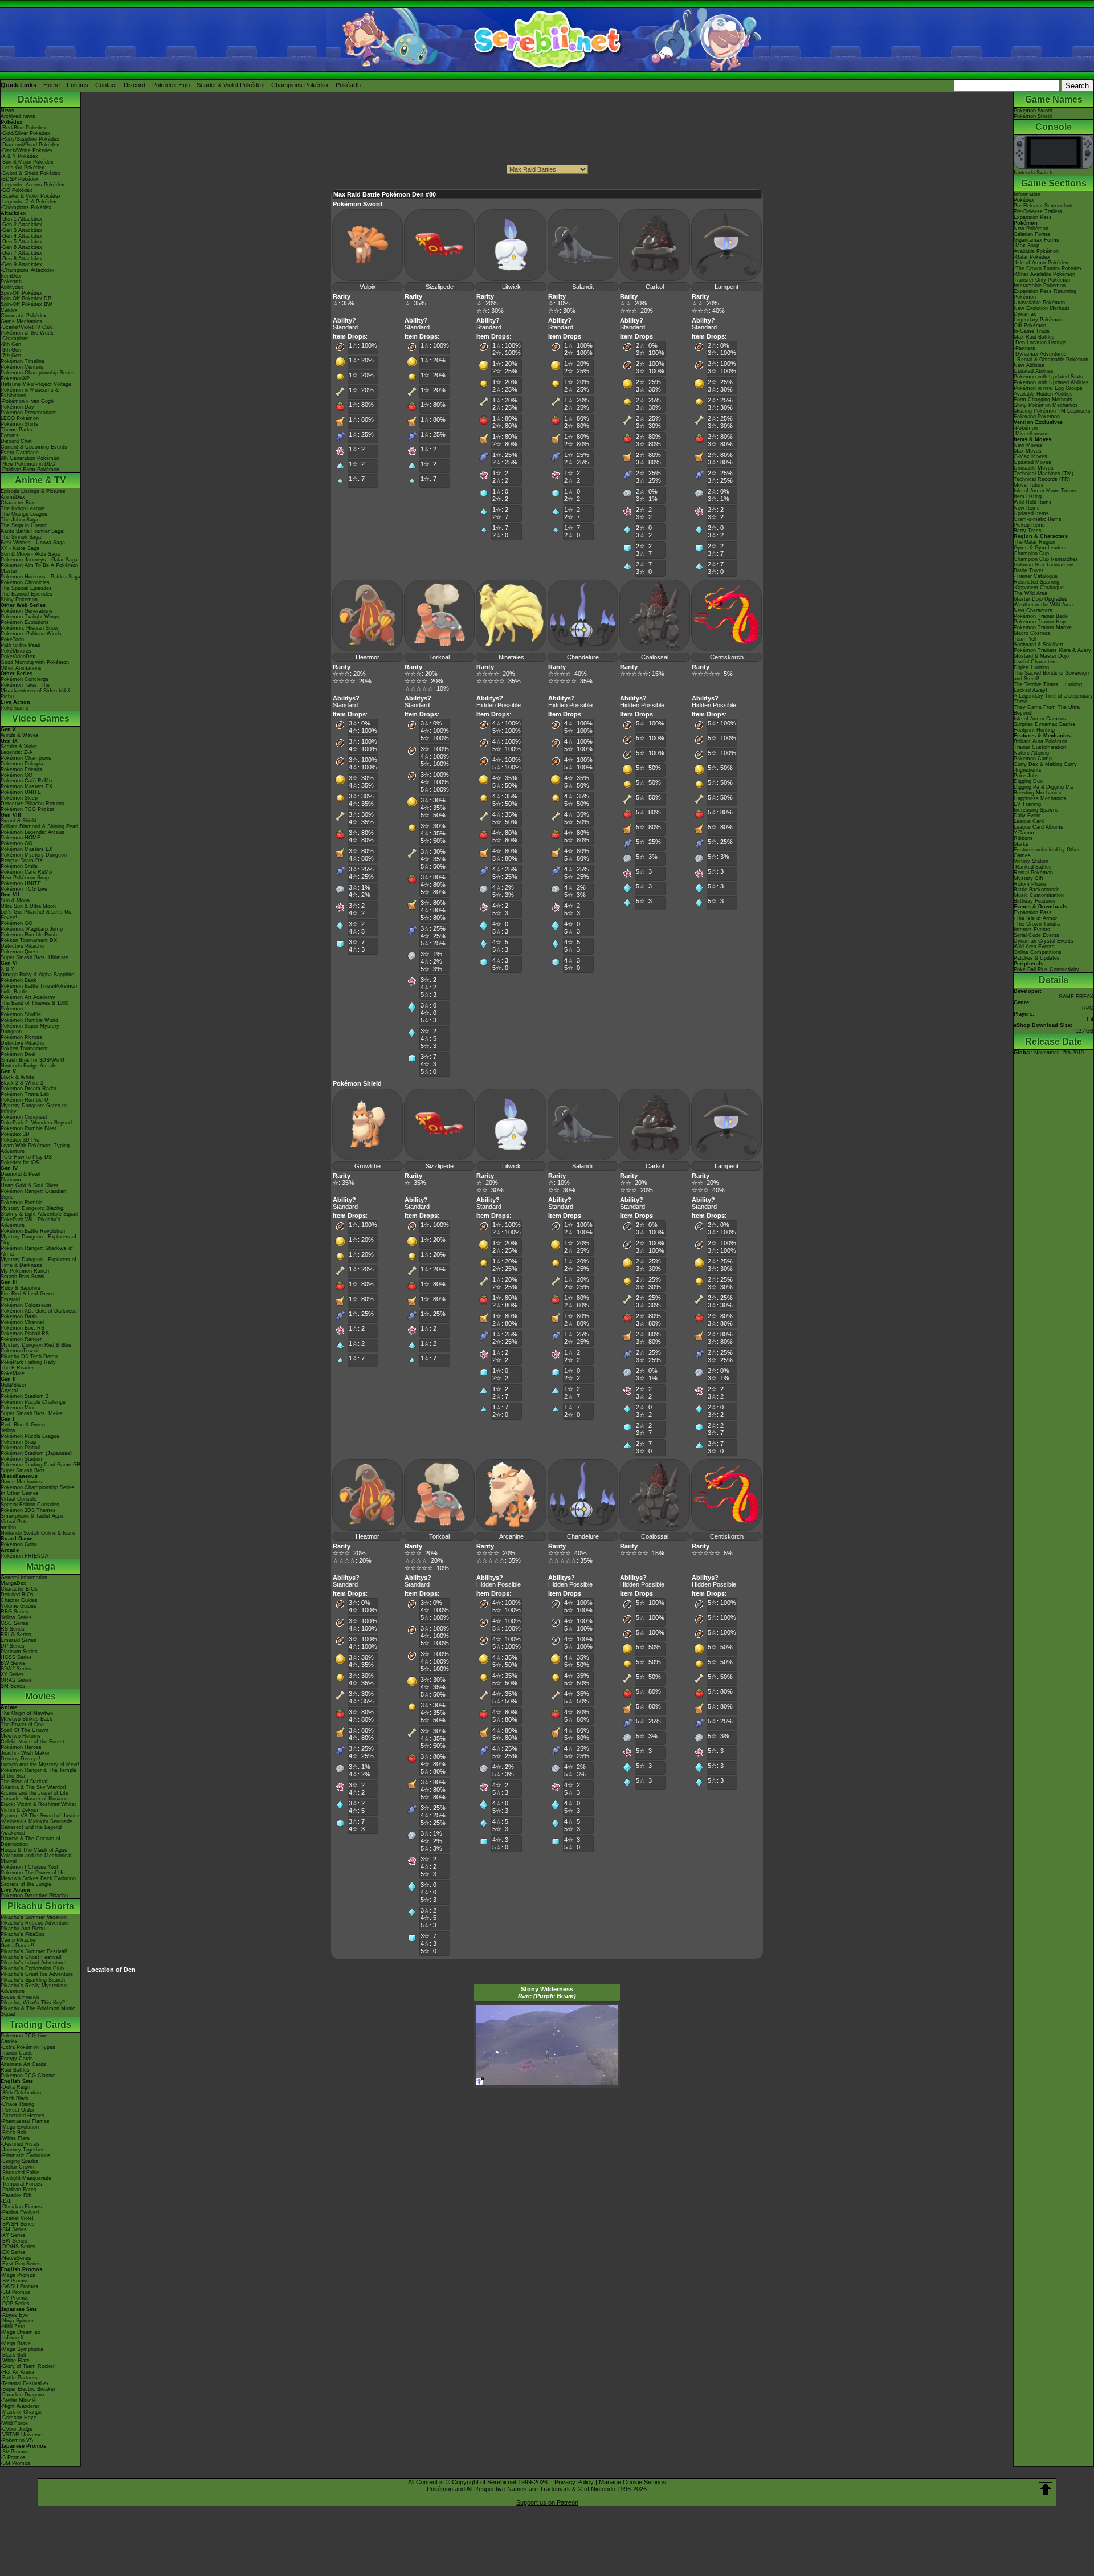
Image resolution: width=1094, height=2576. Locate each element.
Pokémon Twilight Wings (30, 617)
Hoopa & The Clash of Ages (34, 1850)
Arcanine (511, 1536)
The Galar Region (1034, 542)
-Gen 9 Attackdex (21, 264)
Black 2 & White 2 (22, 1083)
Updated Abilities (1034, 371)
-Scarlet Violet (17, 2218)
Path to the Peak (21, 645)
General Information (24, 1578)
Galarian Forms (1032, 234)
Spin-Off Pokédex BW (26, 304)
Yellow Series (16, 1617)
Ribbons (1023, 838)
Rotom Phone (1030, 884)
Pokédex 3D (15, 1134)
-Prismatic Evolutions (26, 2155)
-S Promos (13, 2457)
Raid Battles (15, 2070)
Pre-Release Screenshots (1044, 206)
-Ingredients (1028, 770)
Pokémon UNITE (21, 792)
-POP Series (15, 2304)
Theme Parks (17, 430)
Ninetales (511, 657)
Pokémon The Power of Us (33, 1873)
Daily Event (1027, 816)
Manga (41, 1566)
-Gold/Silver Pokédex (25, 133)
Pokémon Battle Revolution (33, 1231)
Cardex (9, 310)
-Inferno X (12, 2338)
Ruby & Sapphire (21, 1288)
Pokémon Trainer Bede (1041, 616)
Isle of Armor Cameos (1040, 719)
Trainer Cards (17, 2053)
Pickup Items (1029, 525)
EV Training (1027, 804)
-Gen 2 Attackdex (21, 225)
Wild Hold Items (1033, 502)
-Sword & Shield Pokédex (30, 173)
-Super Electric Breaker (28, 2389)
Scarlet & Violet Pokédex (230, 85)
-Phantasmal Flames (25, 2121)
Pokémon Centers (22, 367)
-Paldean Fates (19, 2190)
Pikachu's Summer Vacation (34, 1917)
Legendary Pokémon (1038, 320)
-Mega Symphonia (22, 2349)
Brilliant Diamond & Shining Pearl (39, 826)
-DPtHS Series (18, 2247)
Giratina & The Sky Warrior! (33, 1787)
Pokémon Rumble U (25, 1100)
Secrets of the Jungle (26, 1884)
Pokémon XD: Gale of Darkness (39, 1311)
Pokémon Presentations (29, 413)
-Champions (15, 339)
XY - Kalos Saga (20, 548)
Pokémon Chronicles (25, 582)
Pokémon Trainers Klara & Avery (1052, 650)
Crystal (9, 1391)
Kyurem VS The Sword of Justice (40, 1816)
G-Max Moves (1030, 456)
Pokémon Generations (27, 611)
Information (1027, 194)
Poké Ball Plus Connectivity (1046, 969)
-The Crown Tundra (1037, 924)
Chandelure (583, 657)
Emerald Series (19, 1640)
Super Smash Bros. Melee (32, 1413)
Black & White (17, 1077)
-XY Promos (15, 2298)
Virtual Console (19, 1499)
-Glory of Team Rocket (28, 2366)
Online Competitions (1038, 952)
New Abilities (1029, 365)
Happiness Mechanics (1040, 798)
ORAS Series (16, 1680)
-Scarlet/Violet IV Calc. (28, 327)
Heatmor (368, 657)
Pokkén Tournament (24, 1049)
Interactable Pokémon (1040, 286)
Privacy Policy (574, 2482)
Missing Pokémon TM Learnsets (1052, 411)
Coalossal (655, 657)
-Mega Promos (18, 2275)
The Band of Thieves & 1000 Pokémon (34, 1006)
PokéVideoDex (18, 657)
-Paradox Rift (16, 2195)
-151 (6, 2201)
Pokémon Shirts (19, 424)
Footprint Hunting (1034, 730)
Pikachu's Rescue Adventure (35, 1923)
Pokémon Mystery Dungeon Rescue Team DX (34, 858)
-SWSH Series (18, 2224)
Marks (1021, 844)
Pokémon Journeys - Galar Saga (39, 560)
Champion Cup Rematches (1046, 559)
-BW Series (14, 2241)
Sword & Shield (19, 821)
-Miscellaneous (1031, 434)
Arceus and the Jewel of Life (34, 1793)
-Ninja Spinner (17, 2321)
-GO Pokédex (17, 190)
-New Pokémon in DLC (28, 464)
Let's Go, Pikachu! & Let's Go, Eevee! (37, 915)
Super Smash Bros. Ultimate (34, 957)
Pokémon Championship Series (38, 373)
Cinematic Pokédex (24, 316)
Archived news (18, 116)
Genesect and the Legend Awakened (31, 1830)
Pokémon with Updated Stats (1048, 377)
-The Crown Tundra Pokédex (1048, 268)
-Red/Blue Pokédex (23, 128)
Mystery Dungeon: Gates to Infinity (34, 1108)
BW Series (13, 1663)
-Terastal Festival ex (25, 2383)
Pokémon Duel (18, 1054)
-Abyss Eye (14, 2315)
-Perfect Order (17, 2110)
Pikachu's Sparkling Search (33, 1980)
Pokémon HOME (21, 838)
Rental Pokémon (1033, 873)
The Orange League (24, 514)
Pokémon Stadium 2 (25, 1396)
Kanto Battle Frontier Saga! (33, 531)
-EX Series (13, 2252)
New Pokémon (1031, 229)
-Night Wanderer (20, 2406)
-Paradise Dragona (23, 2395)
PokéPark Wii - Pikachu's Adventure (30, 1222)
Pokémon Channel (22, 1322)
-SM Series (14, 2229)
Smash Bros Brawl (23, 1277)
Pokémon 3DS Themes (28, 1510)
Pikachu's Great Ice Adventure (37, 1974)
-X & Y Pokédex (19, 156)
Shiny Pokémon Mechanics (1046, 405)
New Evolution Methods (1042, 308)
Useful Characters (1035, 662)
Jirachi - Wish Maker (25, 1753)
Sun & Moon (15, 900)
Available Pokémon (1036, 251)
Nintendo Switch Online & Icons (38, 1533)
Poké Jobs (1026, 776)
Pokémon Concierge (25, 679)
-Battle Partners (19, 2378)
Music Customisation (1039, 895)
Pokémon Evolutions (25, 622)
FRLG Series (16, 1635)
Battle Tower (1028, 570)
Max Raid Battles (1034, 337)
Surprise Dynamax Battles (1045, 724)
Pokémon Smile (19, 866)
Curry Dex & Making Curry (1045, 764)
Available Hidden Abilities (1043, 394)
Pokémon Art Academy (28, 997)
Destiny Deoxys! (21, 1759)
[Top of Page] (1046, 2489)
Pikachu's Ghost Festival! (31, 1957)
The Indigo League (23, 508)
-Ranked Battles (1033, 867)
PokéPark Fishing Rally (28, 1362)
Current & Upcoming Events (34, 447)
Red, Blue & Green (23, 1425)
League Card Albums (1038, 827)
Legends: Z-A (17, 752)
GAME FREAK (1076, 997)
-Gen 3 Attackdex (21, 230)
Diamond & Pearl (21, 1174)
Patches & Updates (1037, 958)
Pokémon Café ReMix (27, 781)
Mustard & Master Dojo (1041, 656)
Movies (40, 1696)
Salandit (583, 287)
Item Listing (1028, 496)
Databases (41, 99)
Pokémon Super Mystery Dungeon (30, 1029)
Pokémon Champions (26, 758)
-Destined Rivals (20, 2144)
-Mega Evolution (20, 2127)
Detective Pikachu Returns (32, 804)
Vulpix (368, 287)
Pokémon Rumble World (29, 1020)
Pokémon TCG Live (24, 889)
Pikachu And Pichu (23, 1929)
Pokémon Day (17, 407)
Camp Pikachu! (19, 1940)
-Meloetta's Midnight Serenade (36, 1821)
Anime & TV (40, 480)
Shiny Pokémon (19, 600)
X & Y (7, 969)
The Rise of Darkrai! (25, 1782)
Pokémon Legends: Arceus (32, 832)
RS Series (13, 1629)
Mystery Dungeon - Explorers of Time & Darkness (38, 1262)
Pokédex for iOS (20, 1163)
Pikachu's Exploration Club (32, 1968)
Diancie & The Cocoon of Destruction (30, 1841)
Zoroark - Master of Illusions (34, 1799)
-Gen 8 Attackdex (21, 259)
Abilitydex (12, 287)
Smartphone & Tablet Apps (32, 1516)
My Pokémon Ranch (25, 1271)
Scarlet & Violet (19, 747)
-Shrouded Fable (20, 2173)
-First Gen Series (21, 2264)
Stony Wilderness (547, 1992)
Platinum (11, 1180)
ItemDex (11, 276)
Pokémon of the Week (27, 333)
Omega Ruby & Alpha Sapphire (37, 975)
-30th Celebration (21, 2093)
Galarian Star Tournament (1044, 565)
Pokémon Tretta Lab (25, 1094)
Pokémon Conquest (24, 1117)
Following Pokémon (1037, 417)
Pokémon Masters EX (26, 786)
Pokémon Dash (19, 1316)
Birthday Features (1035, 901)
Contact (106, 85)
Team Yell (1025, 639)
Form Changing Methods (1043, 400)
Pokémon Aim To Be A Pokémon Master (39, 568)
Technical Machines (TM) (1044, 474)
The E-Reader (17, 1368)
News (7, 111)
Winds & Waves (20, 735)
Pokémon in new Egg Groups (1048, 388)
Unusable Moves (1034, 468)
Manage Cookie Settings (632, 2482)
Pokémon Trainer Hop (1040, 622)
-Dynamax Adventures (1040, 354)
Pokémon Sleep (19, 798)
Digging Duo (1028, 781)
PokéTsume (15, 708)
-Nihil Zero (13, 2326)
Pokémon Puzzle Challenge (33, 1402)
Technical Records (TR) (1042, 479)
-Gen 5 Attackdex (21, 242)
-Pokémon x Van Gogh (27, 401)
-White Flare (15, 2138)
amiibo (8, 1527)
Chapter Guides (19, 1600)
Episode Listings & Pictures (33, 491)
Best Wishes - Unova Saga (33, 543)
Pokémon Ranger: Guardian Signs (33, 1194)
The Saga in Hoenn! (24, 525)
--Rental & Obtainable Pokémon (1051, 360)
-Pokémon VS (17, 2440)
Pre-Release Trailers (1038, 211)
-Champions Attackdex (28, 270)
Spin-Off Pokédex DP (26, 299)
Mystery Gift (1028, 878)
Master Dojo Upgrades (1040, 599)
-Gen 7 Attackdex (21, 253)
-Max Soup (1026, 246)
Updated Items (1031, 513)
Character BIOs (19, 1589)
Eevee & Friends (20, 1997)
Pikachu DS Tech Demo (29, 1356)
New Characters (1033, 610)
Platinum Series (19, 1652)
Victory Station (1031, 861)
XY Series (12, 1674)
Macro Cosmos (1032, 633)
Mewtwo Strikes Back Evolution (38, 1878)
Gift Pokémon (1030, 325)
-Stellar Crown (17, 2167)
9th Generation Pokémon (30, 458)
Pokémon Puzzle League (30, 1436)
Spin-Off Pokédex (21, 293)
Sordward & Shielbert (1038, 645)
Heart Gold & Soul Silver (29, 1185)
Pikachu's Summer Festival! (34, 1951)
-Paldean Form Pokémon (30, 470)
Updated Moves (1032, 462)
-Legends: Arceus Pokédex (32, 185)
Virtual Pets (14, 1522)
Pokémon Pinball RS (25, 1334)
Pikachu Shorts (41, 1906)
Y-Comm (1024, 833)
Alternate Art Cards (23, 2064)
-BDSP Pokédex (20, 179)
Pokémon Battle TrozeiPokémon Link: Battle (39, 989)
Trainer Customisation (1040, 747)
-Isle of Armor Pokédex (1041, 263)
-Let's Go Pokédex (23, 168)
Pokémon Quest (20, 952)
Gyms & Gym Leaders (1040, 548)
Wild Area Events (1034, 947)
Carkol (655, 287)
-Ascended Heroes (23, 2116)
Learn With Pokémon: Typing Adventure (35, 1148)
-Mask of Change (21, 2412)
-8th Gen (11, 350)
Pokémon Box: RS (23, 1328)
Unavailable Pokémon (1039, 303)
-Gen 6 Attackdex (21, 247)
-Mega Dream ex (21, 2332)
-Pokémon (1026, 428)
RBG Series (15, 1612)
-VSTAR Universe (21, 2435)
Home (52, 85)
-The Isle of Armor (1035, 918)
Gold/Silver (13, 1385)
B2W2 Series (16, 1669)
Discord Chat (16, 441)
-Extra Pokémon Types (28, 2047)
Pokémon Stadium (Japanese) (36, 1453)
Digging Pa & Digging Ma (1043, 787)
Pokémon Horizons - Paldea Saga (40, 577)
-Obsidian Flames (21, 2207)
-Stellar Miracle (18, 2400)
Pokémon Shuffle (21, 1014)
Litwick (511, 287)
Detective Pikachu (22, 946)
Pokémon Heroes (21, 1747)
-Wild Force (14, 2423)
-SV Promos (15, 2281)
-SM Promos (15, 2292)
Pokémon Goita (19, 1544)
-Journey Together (22, 2150)
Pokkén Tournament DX (29, 940)
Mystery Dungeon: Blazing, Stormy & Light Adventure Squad (39, 1211)
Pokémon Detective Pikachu (34, 1896)
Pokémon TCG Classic (28, 2076)
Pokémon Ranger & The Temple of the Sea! (38, 1773)
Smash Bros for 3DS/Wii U (32, 1060)
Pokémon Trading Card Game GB (40, 1465)
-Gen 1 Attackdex (21, 219)
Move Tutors (1029, 485)
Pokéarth (348, 85)
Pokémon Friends (21, 769)
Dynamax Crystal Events (1044, 941)
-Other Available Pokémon (1044, 274)
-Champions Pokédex (26, 207)
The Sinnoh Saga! (22, 537)
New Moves (1028, 445)
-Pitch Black (15, 2098)
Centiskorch (727, 657)
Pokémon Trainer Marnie (1043, 627)
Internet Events (1032, 930)
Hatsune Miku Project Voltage (36, 384)
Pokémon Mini (17, 1408)
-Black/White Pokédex (27, 150)
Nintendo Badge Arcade (28, 1066)
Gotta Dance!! (17, 1946)
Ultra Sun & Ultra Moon (28, 906)
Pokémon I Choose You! (29, 1867)
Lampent (726, 287)
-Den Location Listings (1040, 343)
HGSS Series (16, 1657)
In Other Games (20, 1493)
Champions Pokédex (300, 85)
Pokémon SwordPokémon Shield (1033, 113)
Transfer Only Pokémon (1042, 280)
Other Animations (21, 668)
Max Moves (1028, 451)
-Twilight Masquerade (26, 2178)
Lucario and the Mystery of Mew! (40, 1764)
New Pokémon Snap (25, 878)
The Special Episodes (26, 588)
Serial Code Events (1036, 935)
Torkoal (439, 657)
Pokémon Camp (1033, 759)
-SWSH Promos (19, 2286)
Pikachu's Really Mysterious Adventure (34, 1988)
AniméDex (13, 497)
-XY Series (13, 2235)
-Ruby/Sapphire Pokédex (30, 139)
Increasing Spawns (1036, 810)
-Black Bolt (13, 2133)
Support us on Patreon (547, 2502)
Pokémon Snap (19, 1442)
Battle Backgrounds (1037, 890)
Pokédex (1024, 200)
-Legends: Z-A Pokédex (28, 202)
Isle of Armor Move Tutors (1045, 491)
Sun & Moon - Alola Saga (30, 554)
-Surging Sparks (19, 2161)
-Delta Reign (15, 2087)
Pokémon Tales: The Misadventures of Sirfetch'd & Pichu (36, 691)
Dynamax (1025, 314)
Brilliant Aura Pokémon (1040, 741)
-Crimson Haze (19, 2418)
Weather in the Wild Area (1043, 605)
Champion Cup (1031, 553)
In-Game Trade (1032, 331)
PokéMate (13, 1373)
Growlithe (368, 1166)
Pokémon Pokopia (22, 764)
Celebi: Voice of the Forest (32, 1742)
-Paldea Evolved (20, 2212)
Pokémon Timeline (23, 361)
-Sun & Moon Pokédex (27, 162)
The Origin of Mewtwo (27, 1713)
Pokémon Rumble (22, 1203)
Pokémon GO (17, 775)
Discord (134, 85)
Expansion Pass (1033, 217)
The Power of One (22, 1725)
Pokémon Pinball (20, 1448)
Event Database (20, 453)
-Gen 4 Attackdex (21, 236)
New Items (1027, 508)
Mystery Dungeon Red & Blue (36, 1345)
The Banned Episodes (26, 594)
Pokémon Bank (19, 980)
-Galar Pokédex (1032, 257)
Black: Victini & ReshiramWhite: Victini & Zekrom (38, 1807)
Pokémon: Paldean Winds (31, 634)
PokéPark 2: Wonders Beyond (36, 1123)
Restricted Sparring (1036, 582)
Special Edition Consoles (30, 1505)
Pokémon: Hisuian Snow (30, 628)
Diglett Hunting (1031, 667)
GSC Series (15, 1623)
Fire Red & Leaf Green (27, 1294)
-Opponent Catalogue (1039, 588)
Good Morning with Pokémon (35, 662)
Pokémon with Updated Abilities (1051, 382)
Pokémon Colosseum (26, 1305)
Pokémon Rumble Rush (29, 935)
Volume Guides (19, 1606)
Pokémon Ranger (21, 1339)
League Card (1029, 821)
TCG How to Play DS (26, 1157)
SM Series (13, 1686)
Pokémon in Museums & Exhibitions (30, 393)
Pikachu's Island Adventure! (34, 1963)
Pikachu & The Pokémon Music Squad (38, 2011)
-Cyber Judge (17, 2429)
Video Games (41, 718)
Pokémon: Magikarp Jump (32, 929)
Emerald (10, 1299)
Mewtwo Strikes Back (26, 1719)
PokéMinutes (16, 651)
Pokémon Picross (21, 1037)
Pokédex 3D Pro (20, 1140)
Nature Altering (1031, 753)
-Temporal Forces (21, 2184)
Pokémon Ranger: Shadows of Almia (37, 1251)
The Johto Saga (19, 520)
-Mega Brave (16, 2343)
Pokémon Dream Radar (28, 1089)
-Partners (1024, 348)
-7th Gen (11, 356)
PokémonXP (15, 378)
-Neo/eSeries (16, 2258)
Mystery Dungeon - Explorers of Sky (38, 1240)
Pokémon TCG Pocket (27, 809)
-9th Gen (11, 344)
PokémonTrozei (19, 1351)
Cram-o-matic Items (1038, 519)
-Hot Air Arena (17, 2372)
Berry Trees (1028, 531)
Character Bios (18, 503)
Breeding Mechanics (1038, 793)
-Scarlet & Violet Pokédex (31, 196)
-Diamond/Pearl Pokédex (30, 145)
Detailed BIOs (17, 1595)
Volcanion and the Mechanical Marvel (36, 1858)
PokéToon (12, 639)
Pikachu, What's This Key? (33, 2003)
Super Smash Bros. (24, 1470)
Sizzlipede (440, 287)
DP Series (13, 1646)
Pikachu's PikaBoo (23, 1934)
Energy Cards (17, 2059)
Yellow (8, 1430)
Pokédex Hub (171, 85)
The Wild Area (1030, 593)
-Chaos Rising (17, 2104)
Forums (77, 85)
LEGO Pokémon (20, 418)
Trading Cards (40, 2025)
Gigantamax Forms (1036, 240)
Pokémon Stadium (22, 1459)
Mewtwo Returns (21, 1736)
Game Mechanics (21, 321)
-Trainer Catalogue (1036, 576)
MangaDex (13, 1583)
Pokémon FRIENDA (25, 1556)
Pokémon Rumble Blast (28, 1128)
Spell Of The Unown (25, 1730)
